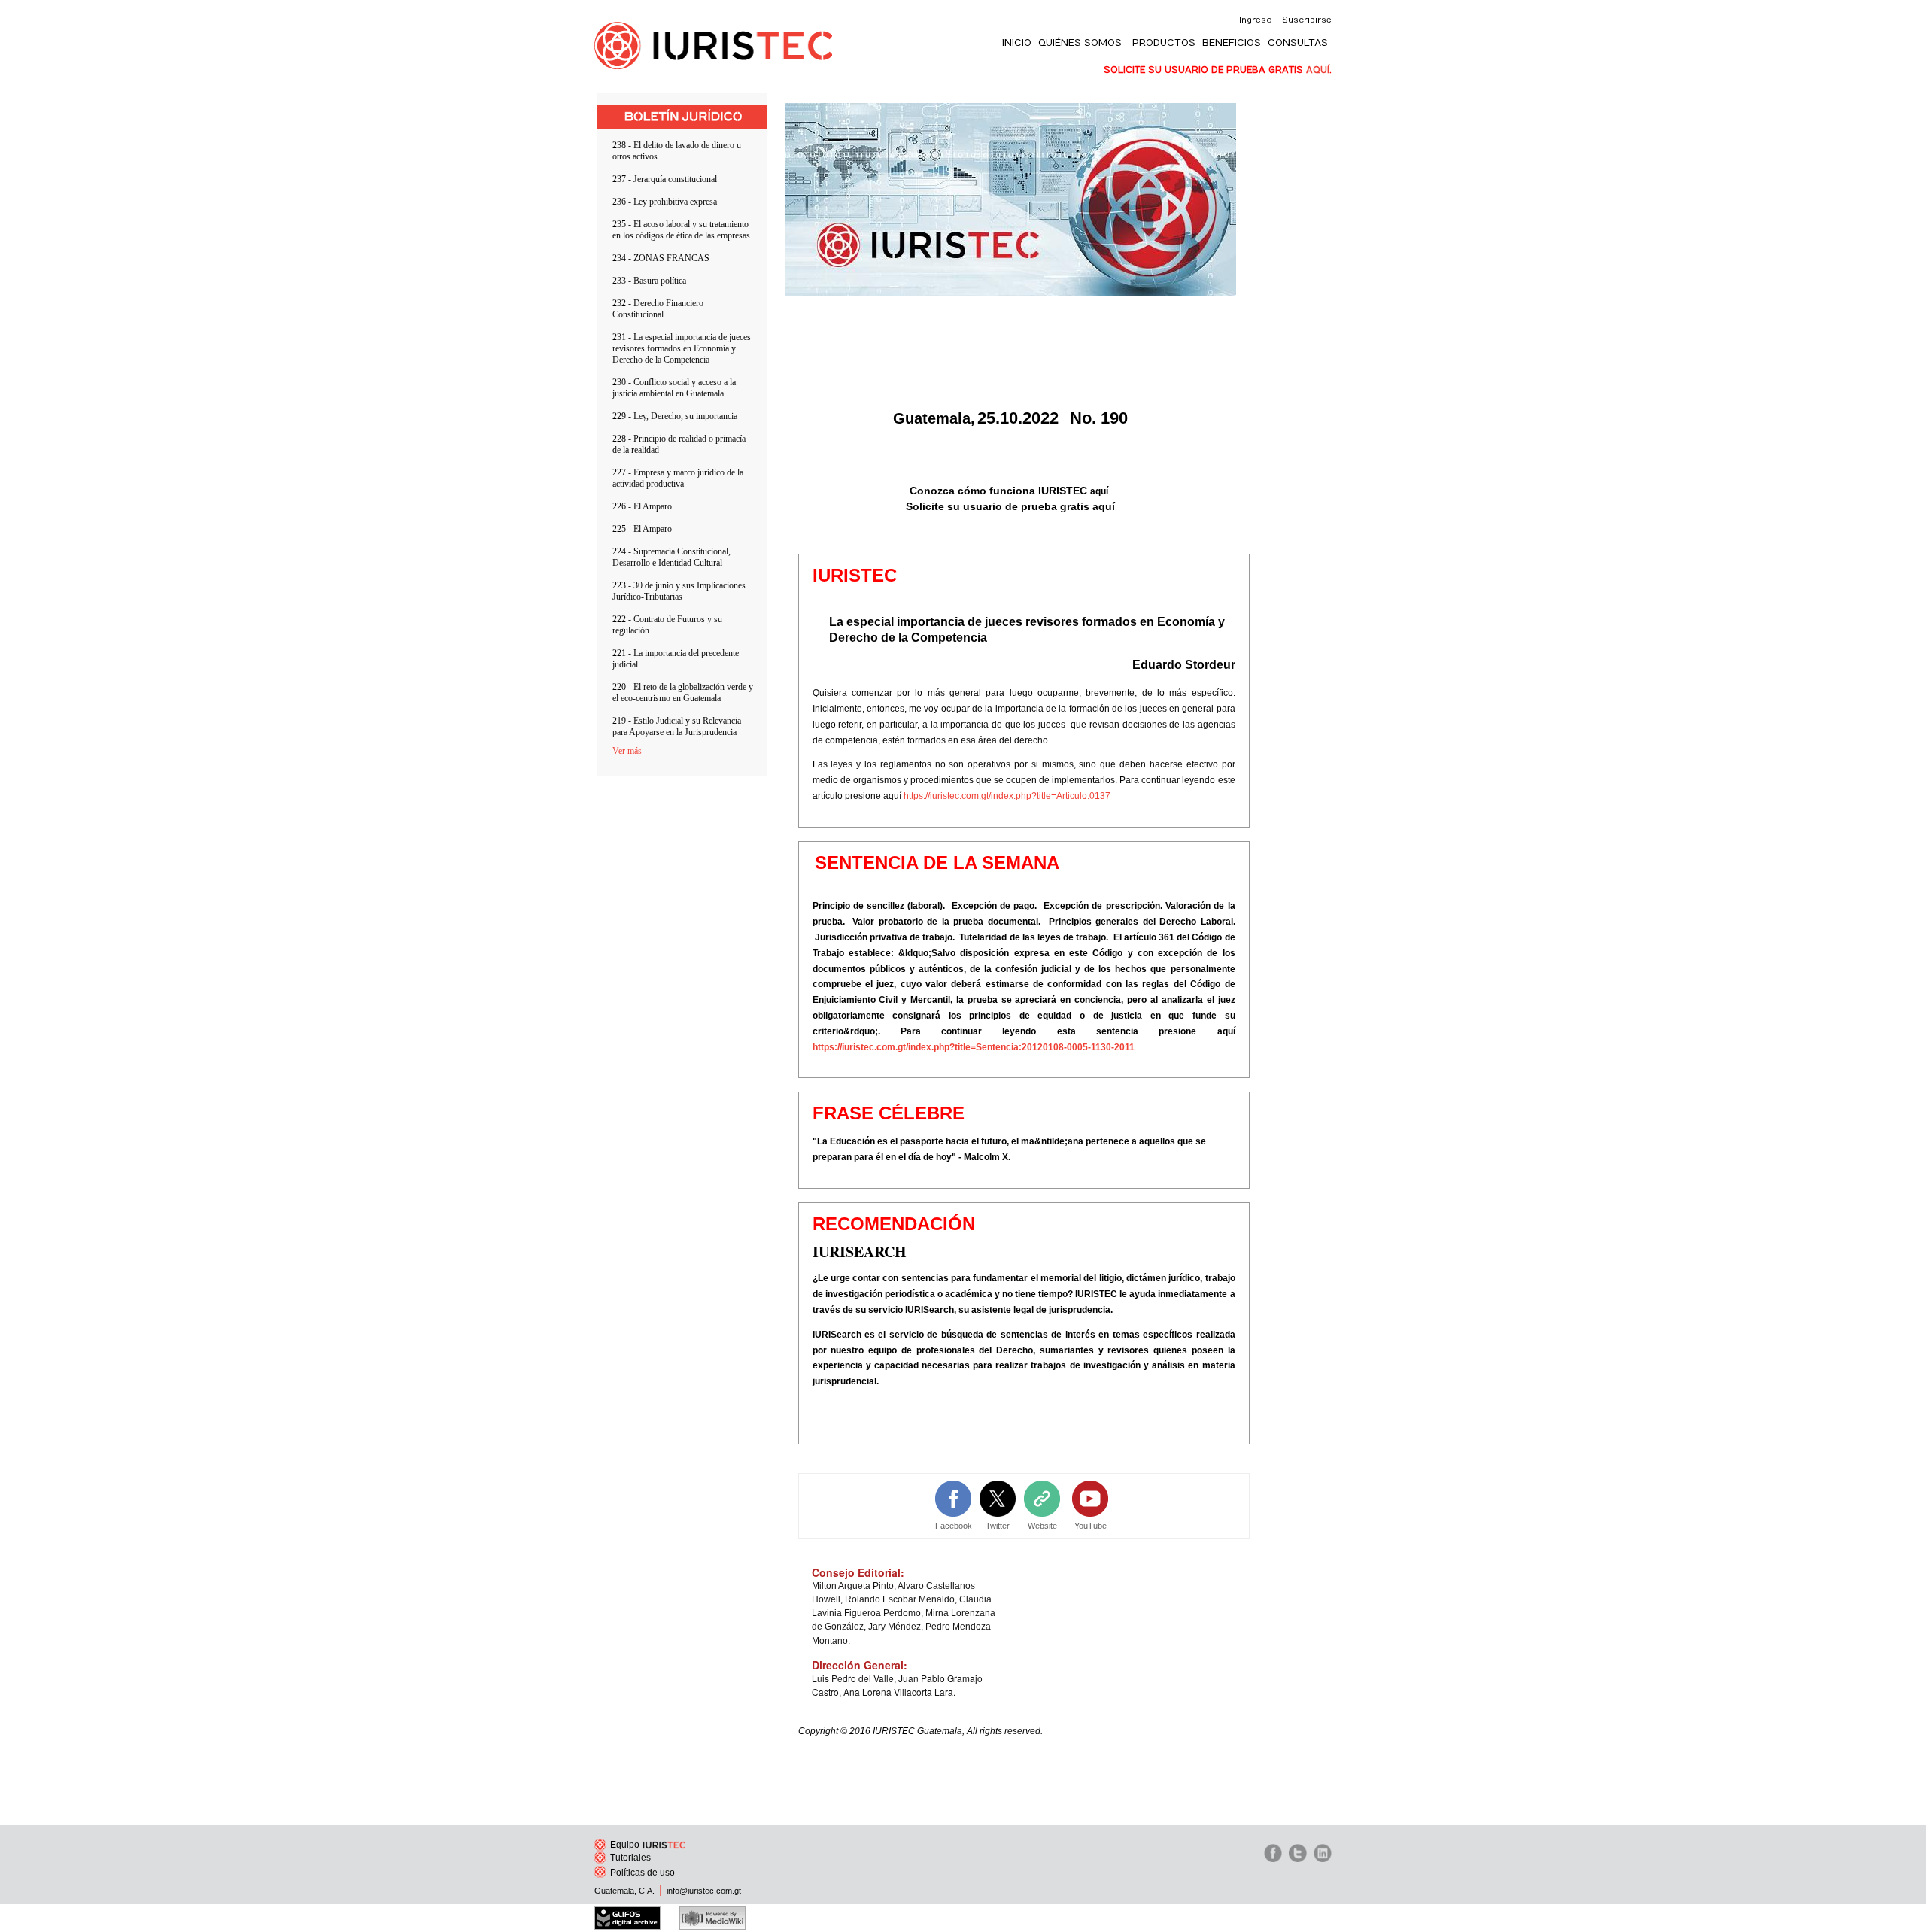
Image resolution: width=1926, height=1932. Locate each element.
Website (1042, 1526)
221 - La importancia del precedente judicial (676, 659)
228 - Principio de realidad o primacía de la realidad (679, 444)
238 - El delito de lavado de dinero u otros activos (677, 151)
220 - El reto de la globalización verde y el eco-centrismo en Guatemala (683, 693)
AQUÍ (1318, 70)
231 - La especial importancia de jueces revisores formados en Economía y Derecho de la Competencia (682, 348)
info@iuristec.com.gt (704, 1891)
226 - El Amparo (642, 506)
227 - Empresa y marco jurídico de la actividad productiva (678, 478)
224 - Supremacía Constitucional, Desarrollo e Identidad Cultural (671, 557)
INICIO (1017, 43)
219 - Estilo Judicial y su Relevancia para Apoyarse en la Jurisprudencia (677, 726)
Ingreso (1256, 20)
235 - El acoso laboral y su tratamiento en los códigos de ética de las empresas (681, 230)
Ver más (627, 751)
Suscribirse (1307, 20)
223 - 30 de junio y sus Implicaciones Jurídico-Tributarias (679, 591)
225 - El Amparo (642, 529)
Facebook (954, 1526)
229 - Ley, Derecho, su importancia (675, 416)
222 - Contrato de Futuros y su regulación (667, 625)
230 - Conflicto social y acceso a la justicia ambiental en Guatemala (674, 388)
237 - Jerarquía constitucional (665, 179)
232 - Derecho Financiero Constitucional (658, 309)
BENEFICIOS (1232, 43)
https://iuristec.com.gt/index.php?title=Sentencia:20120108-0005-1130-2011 (974, 1047)
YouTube (1091, 1526)
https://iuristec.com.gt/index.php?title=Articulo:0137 (1007, 796)
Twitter (998, 1526)
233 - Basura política (649, 281)
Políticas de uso (643, 1873)
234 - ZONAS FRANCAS (661, 258)
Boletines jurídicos (682, 110)
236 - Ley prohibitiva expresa (665, 202)
